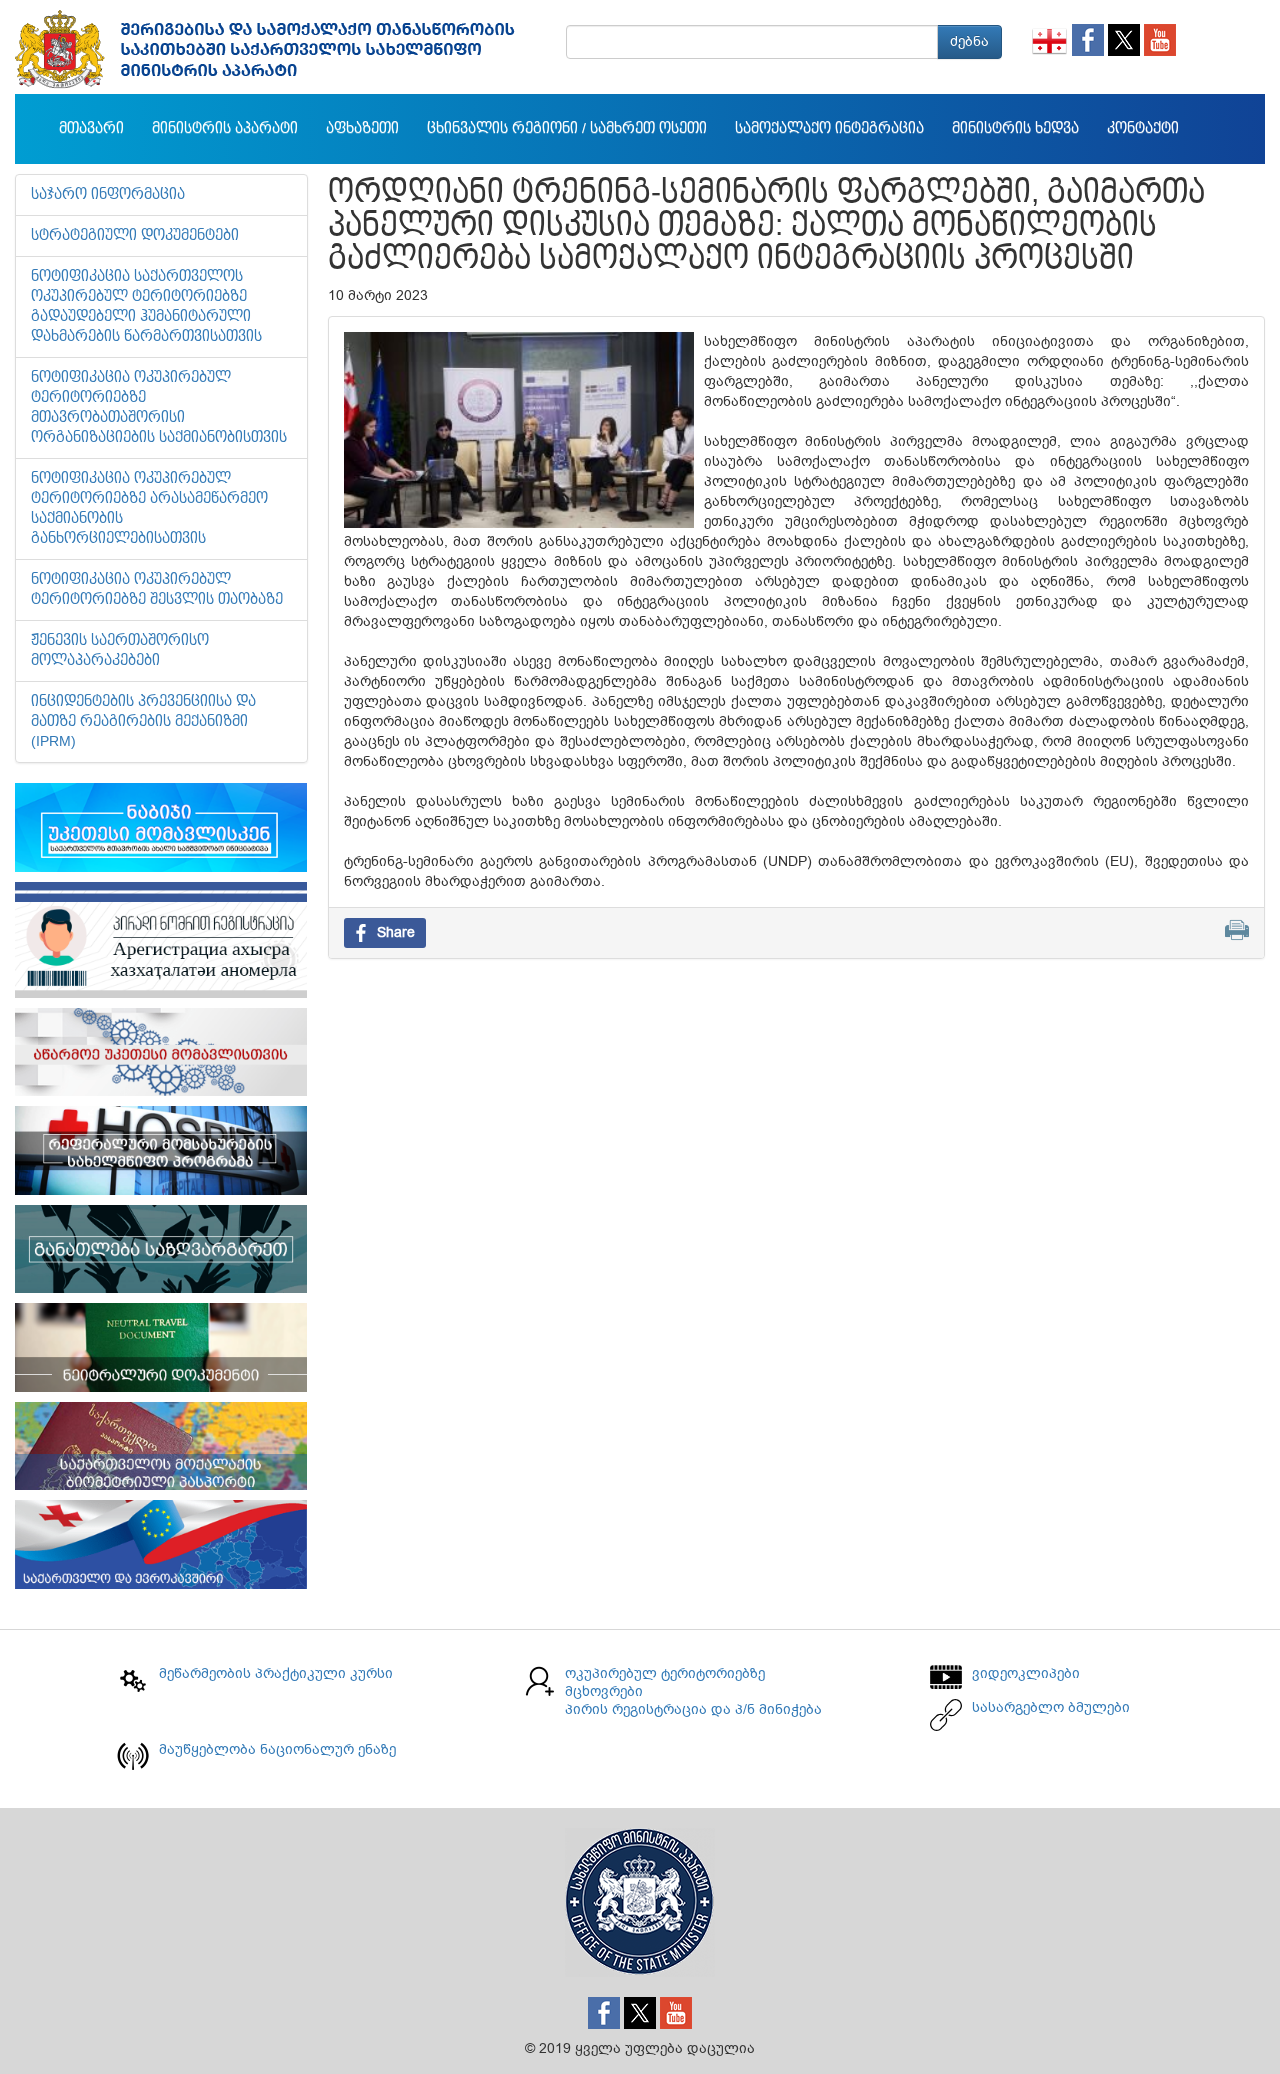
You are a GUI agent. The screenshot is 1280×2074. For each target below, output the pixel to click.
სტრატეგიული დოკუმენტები (135, 236)
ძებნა (969, 41)
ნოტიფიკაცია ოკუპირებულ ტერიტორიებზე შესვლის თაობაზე (157, 590)
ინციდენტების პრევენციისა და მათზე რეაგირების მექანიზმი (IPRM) (143, 722)
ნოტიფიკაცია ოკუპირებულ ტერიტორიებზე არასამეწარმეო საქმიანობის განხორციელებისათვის (149, 509)
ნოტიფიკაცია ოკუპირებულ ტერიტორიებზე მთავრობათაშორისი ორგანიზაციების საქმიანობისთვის (159, 408)
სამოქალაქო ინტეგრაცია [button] (829, 129)
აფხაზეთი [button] (362, 129)
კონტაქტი (1143, 129)
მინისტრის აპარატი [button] (225, 129)
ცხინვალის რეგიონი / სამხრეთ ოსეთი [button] (567, 129)
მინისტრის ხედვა (1015, 129)
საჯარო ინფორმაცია (108, 195)
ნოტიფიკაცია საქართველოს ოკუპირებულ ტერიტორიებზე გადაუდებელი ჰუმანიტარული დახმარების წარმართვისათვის (146, 307)
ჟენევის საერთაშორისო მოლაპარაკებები (120, 651)
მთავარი (91, 129)
